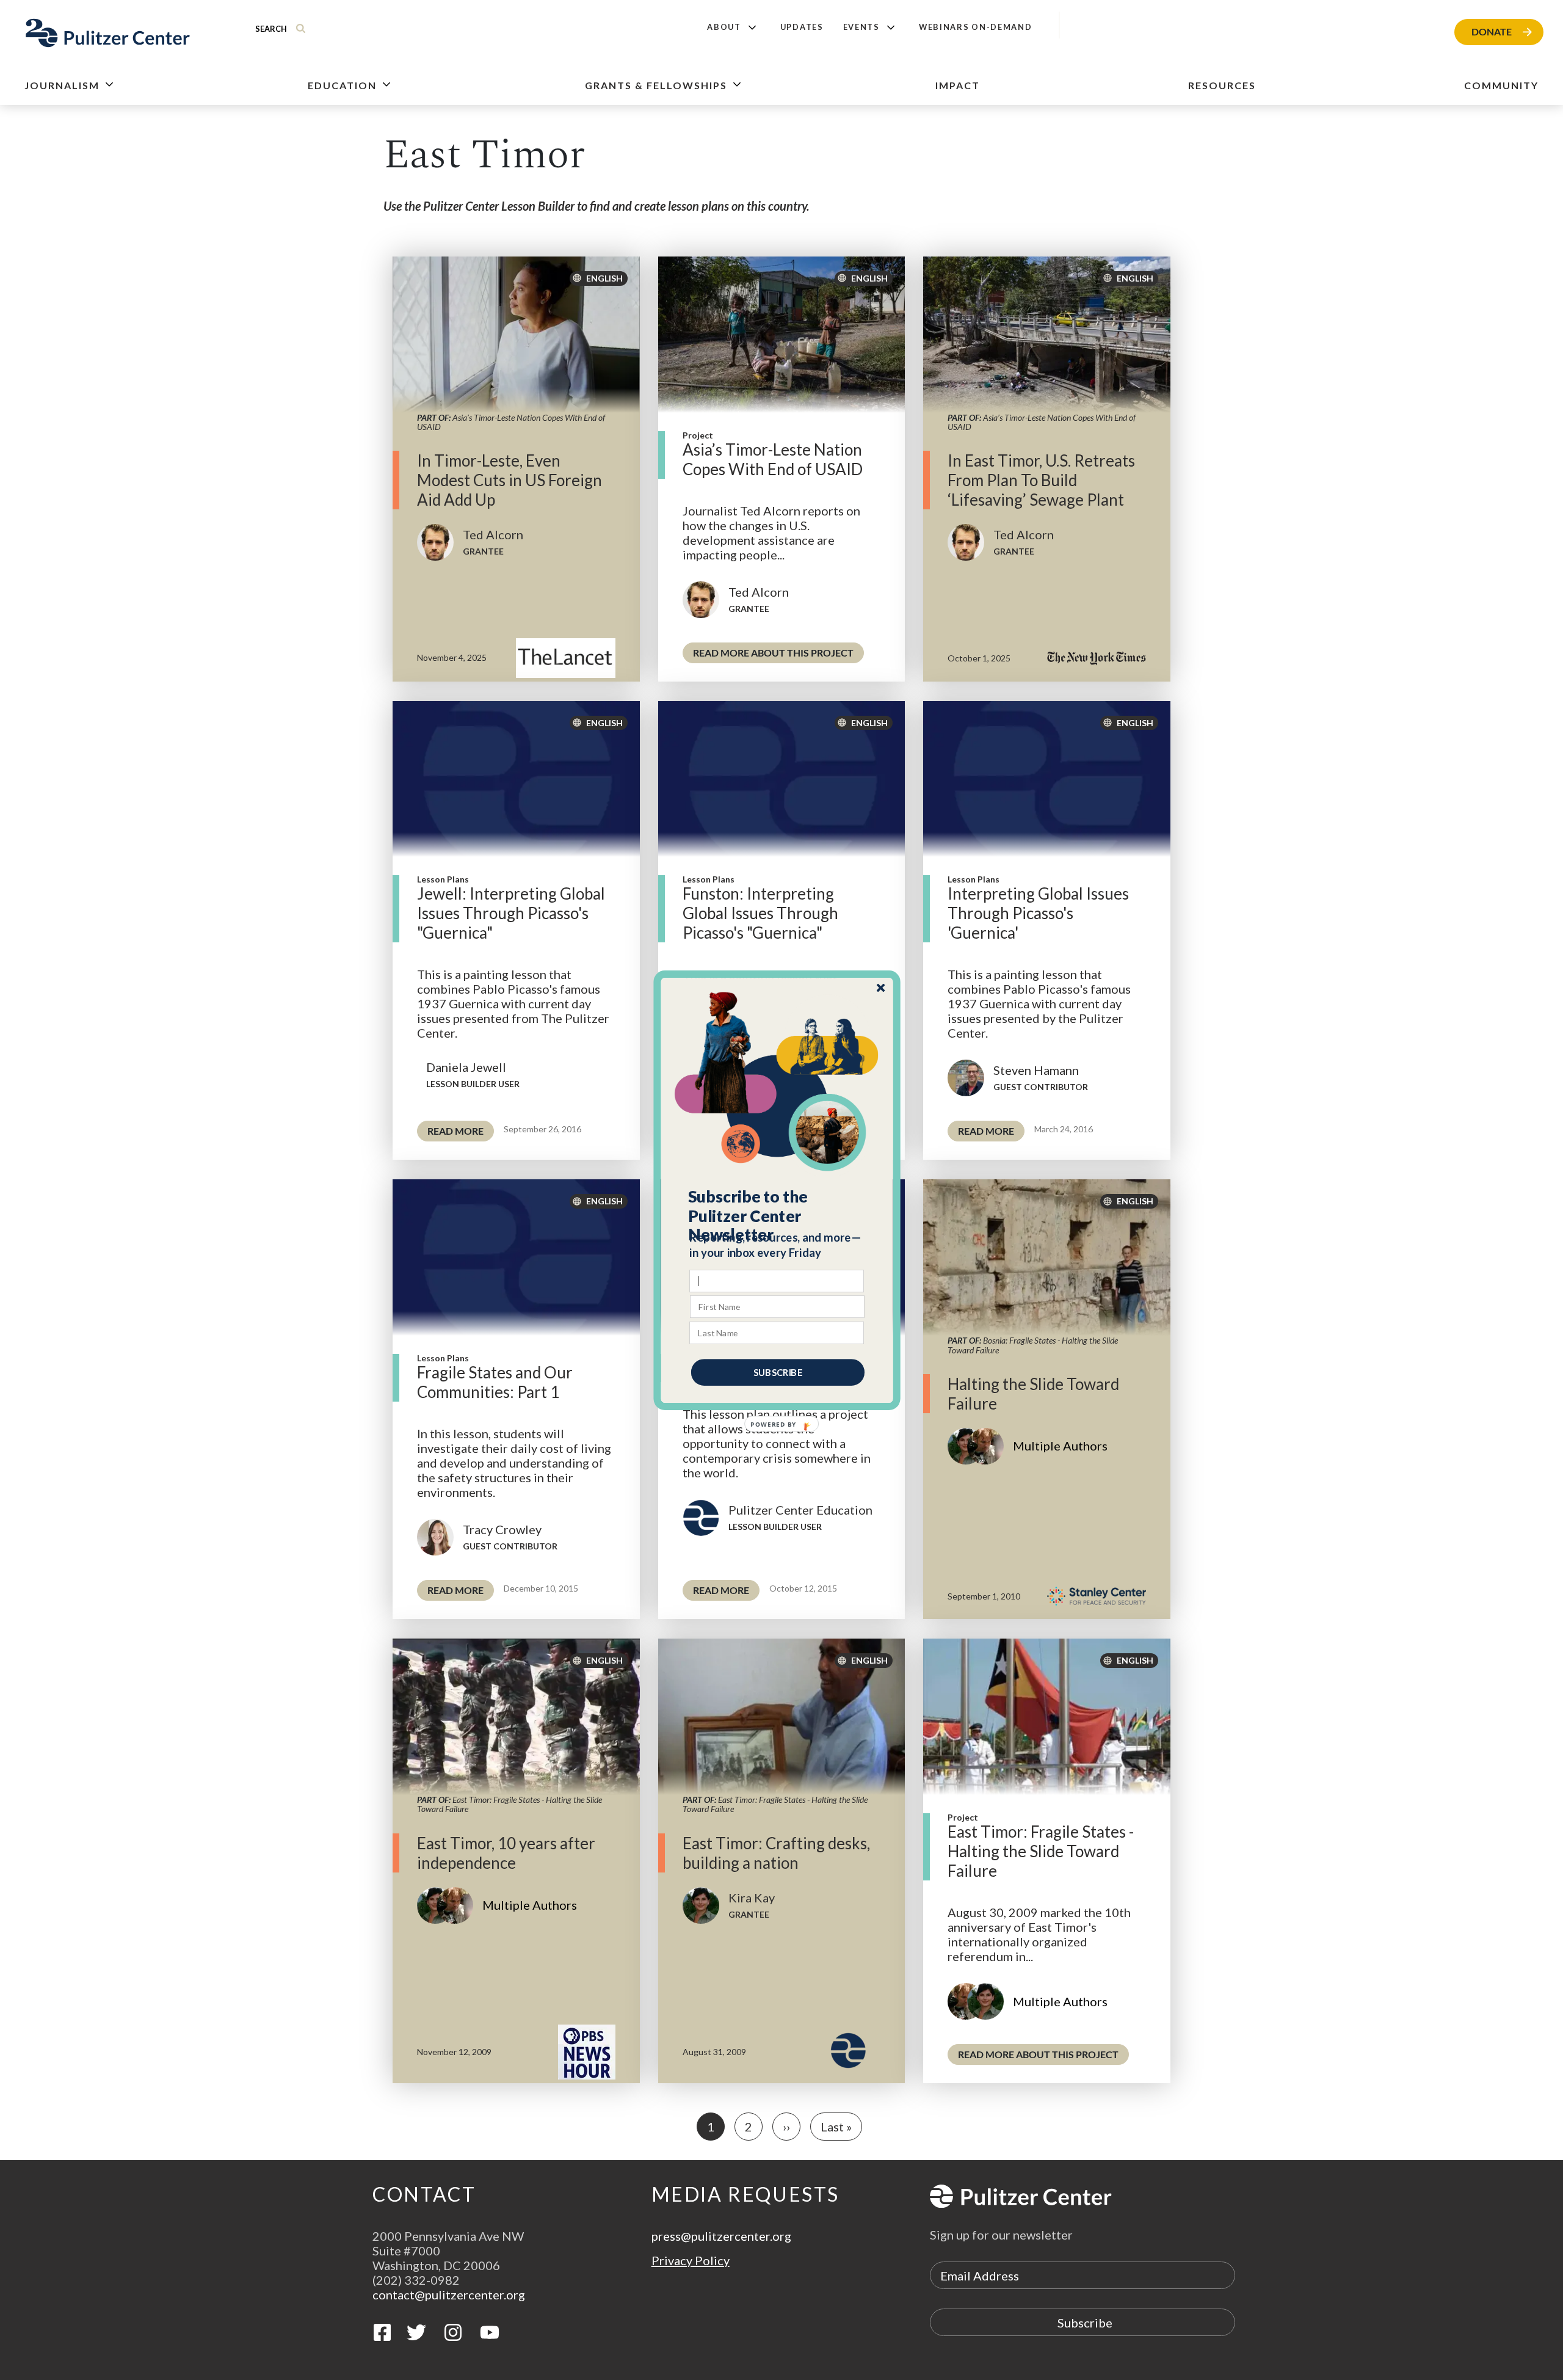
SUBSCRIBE (778, 1372)
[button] (778, 1215)
